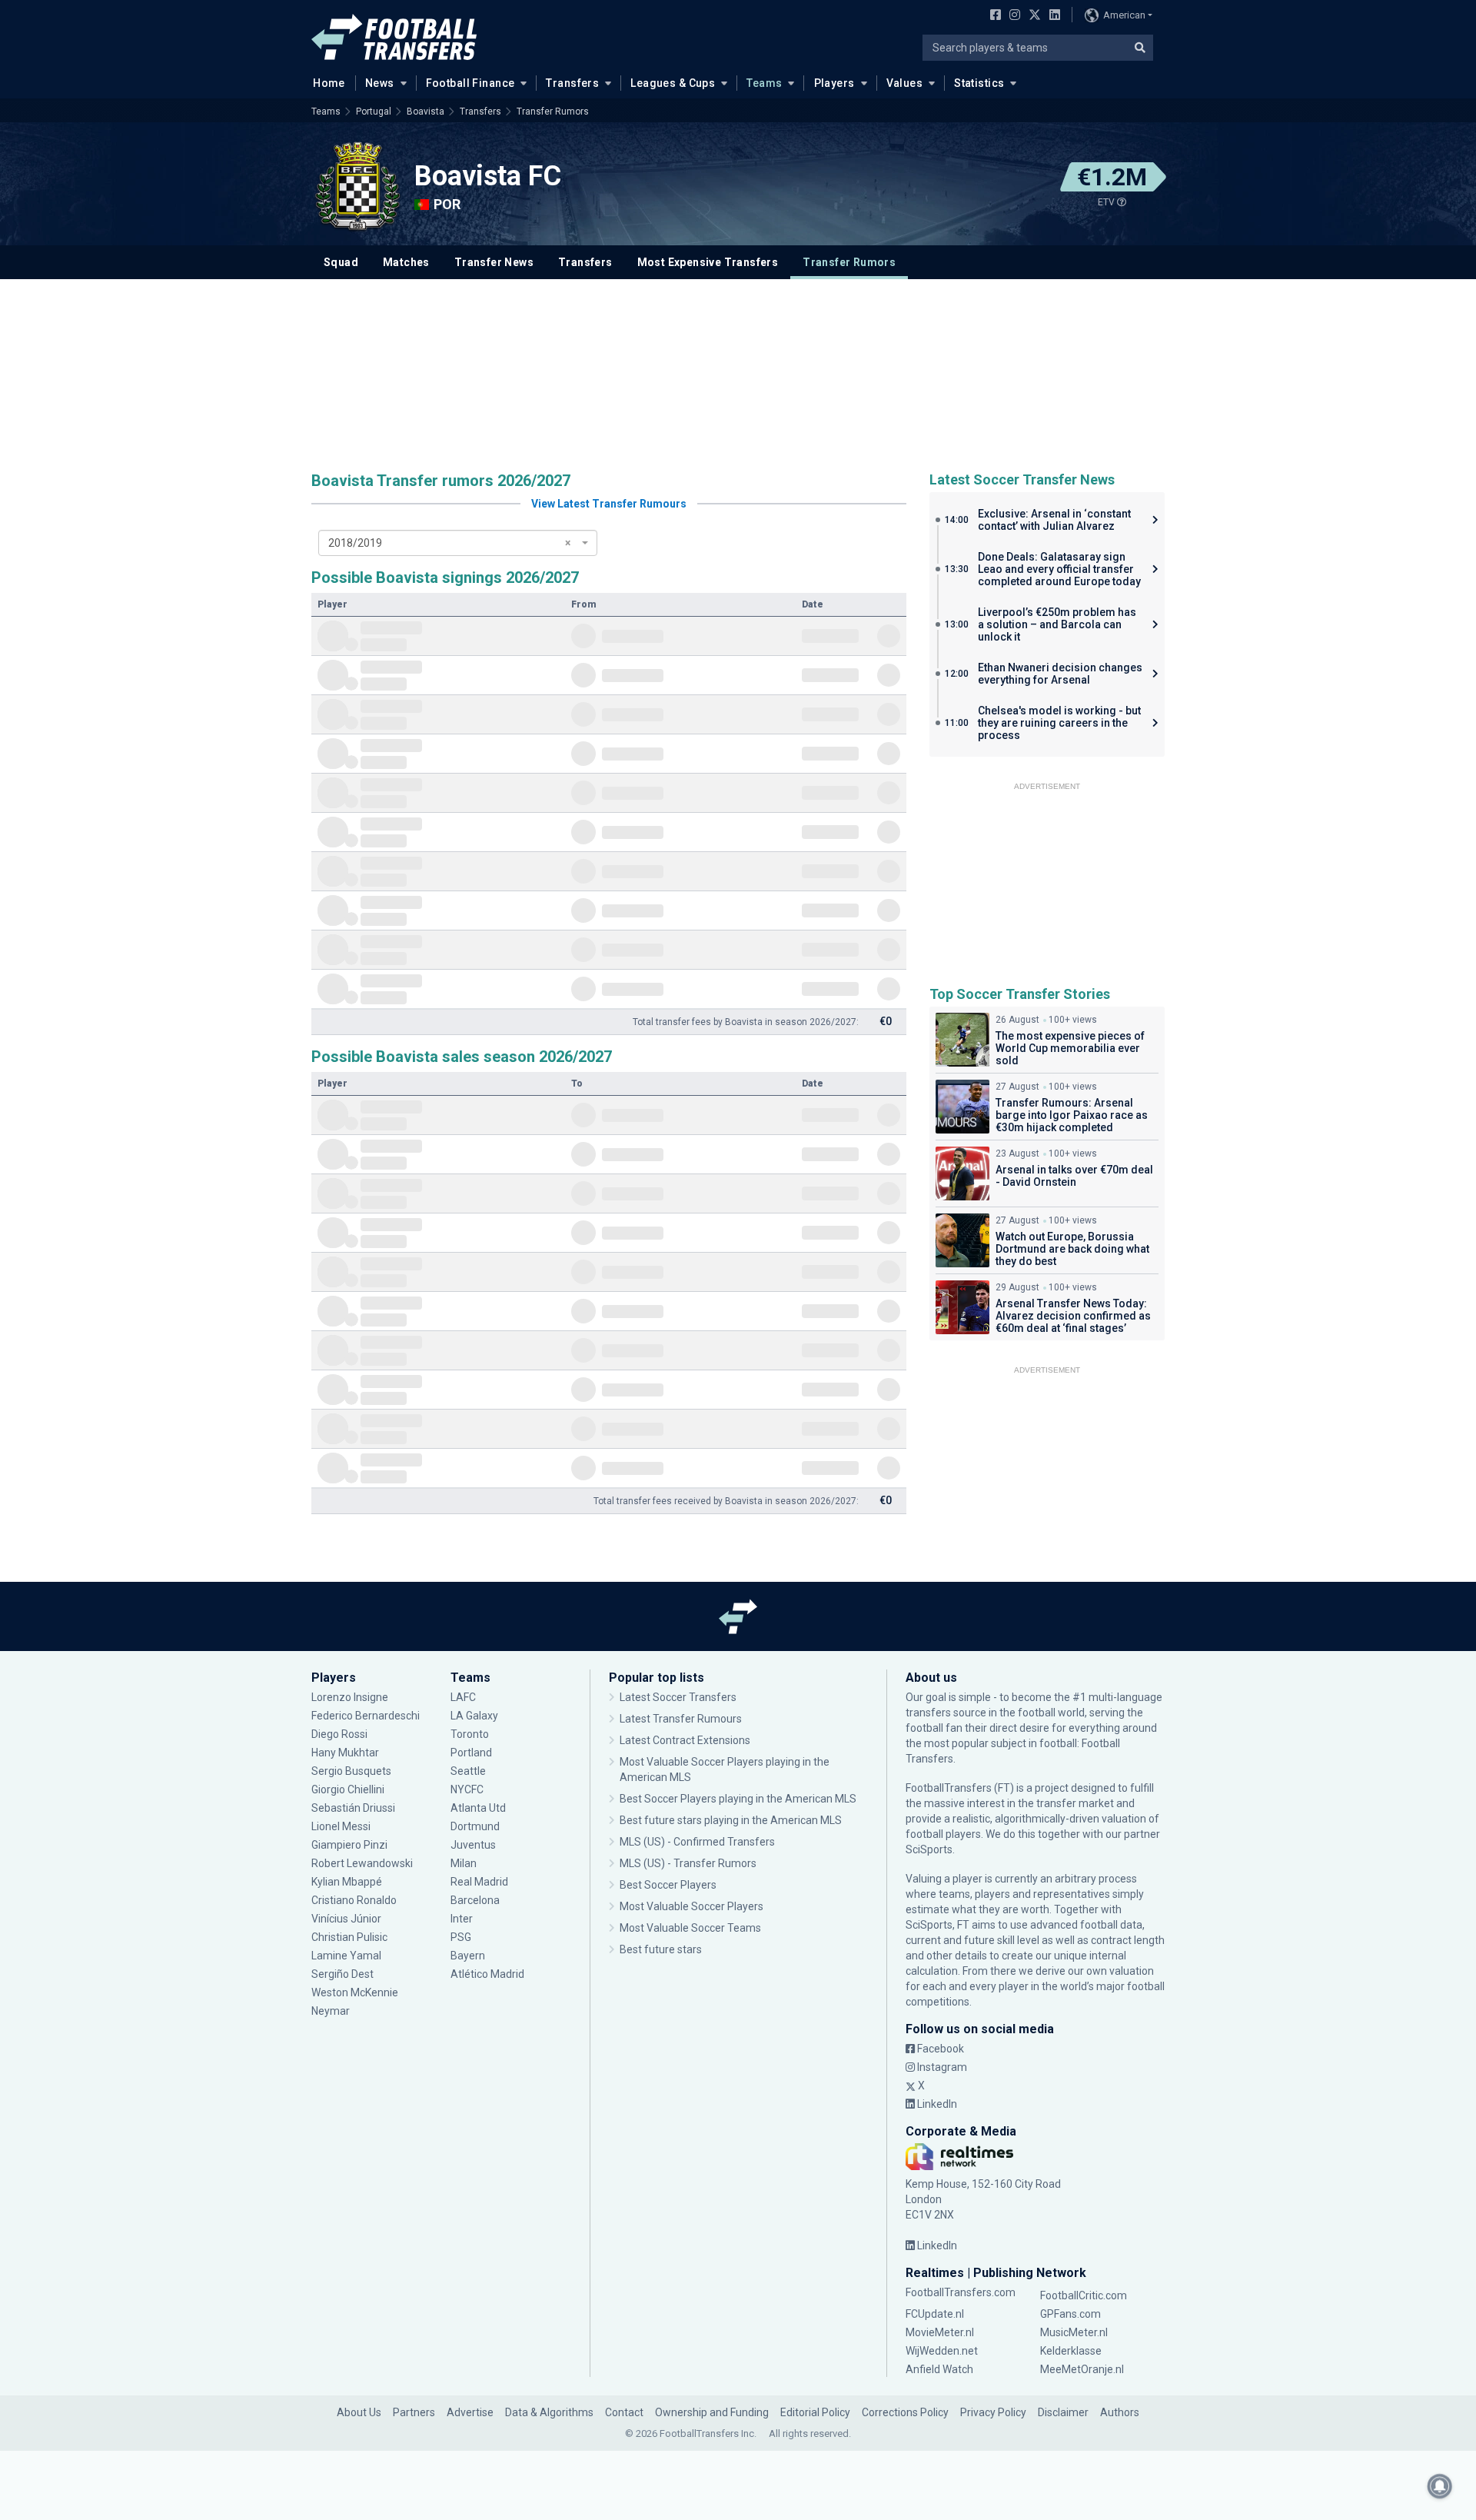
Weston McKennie (355, 1992)
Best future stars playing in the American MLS (731, 1820)
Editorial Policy (815, 2412)
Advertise (470, 2412)
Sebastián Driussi (354, 1808)
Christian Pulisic (349, 1937)
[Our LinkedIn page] (1052, 16)
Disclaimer (1063, 2412)
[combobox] (457, 543)
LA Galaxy (474, 1716)
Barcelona (475, 1900)
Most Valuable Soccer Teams (690, 1928)
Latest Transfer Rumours (681, 1719)
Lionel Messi (342, 1826)
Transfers (572, 83)
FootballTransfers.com (961, 2292)
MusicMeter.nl (1074, 2332)
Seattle (468, 1771)
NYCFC (467, 1789)
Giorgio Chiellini (348, 1789)
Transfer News (494, 262)
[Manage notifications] (1440, 2486)
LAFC (463, 1697)
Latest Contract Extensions (685, 1740)
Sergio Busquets (351, 1771)
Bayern (468, 1956)
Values (905, 83)
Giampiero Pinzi (349, 1845)
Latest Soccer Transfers (678, 1697)
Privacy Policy (993, 2412)
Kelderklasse (1071, 2351)
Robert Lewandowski (362, 1863)
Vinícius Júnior (346, 1919)
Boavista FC (488, 176)
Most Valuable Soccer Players (691, 1906)
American (1124, 15)
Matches (406, 262)
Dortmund (475, 1826)
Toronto (470, 1734)
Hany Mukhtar (345, 1753)
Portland (471, 1753)
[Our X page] (1033, 16)
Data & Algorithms (549, 2412)
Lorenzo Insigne (350, 1697)
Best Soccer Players (668, 1885)
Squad (341, 262)
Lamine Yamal (346, 1956)
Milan (464, 1863)
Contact (624, 2412)
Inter (462, 1919)
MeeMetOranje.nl (1082, 2369)
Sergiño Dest (342, 1974)
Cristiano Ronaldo (354, 1900)
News (380, 83)
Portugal (374, 112)
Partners (414, 2412)
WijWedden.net (942, 2351)
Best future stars (661, 1949)
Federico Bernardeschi (366, 1716)
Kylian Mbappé (348, 1882)
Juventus (473, 1845)
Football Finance (470, 83)
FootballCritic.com (1084, 2295)
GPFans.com (1070, 2314)
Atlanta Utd (478, 1808)
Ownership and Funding (712, 2412)
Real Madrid (479, 1882)
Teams (764, 83)
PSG (461, 1937)
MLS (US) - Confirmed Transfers (697, 1842)
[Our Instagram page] (1012, 16)
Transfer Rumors (553, 112)
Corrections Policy (905, 2412)
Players (834, 83)
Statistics (979, 83)
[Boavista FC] (357, 186)
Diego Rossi (339, 1734)
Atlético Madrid (487, 1974)
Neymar (331, 2011)
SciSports (929, 1849)
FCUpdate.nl (935, 2314)
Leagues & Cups (673, 83)
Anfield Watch (939, 2369)
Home (329, 83)
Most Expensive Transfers (708, 262)
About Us (359, 2412)
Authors (1120, 2412)
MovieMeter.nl (940, 2332)
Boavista (426, 112)
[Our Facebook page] (992, 16)
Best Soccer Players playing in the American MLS (738, 1799)
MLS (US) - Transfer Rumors (688, 1863)
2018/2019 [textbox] (449, 543)
